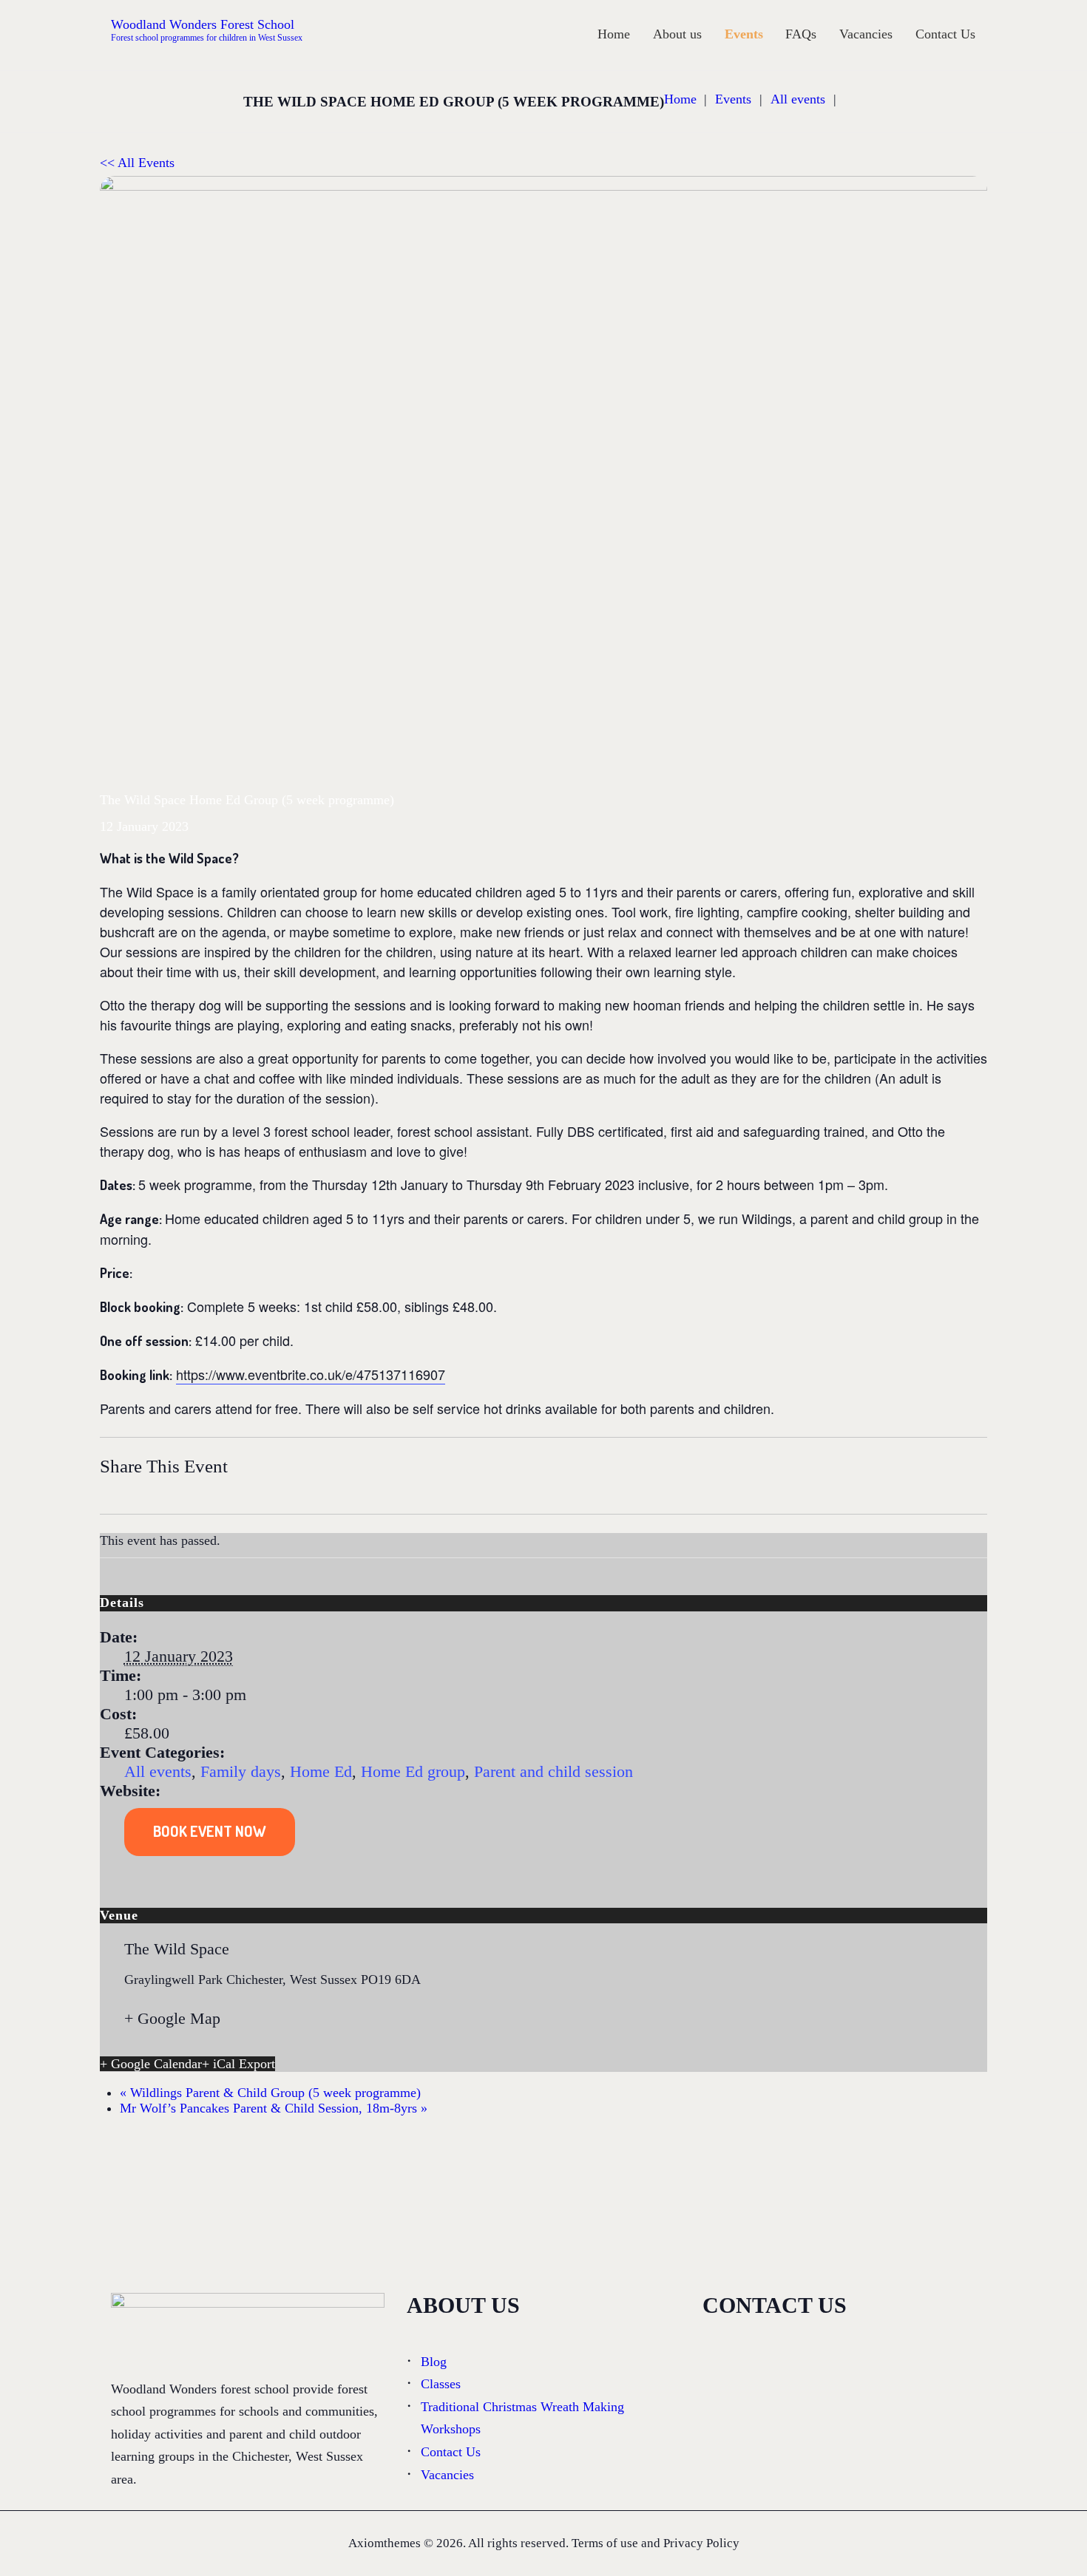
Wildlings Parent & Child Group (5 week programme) (270, 2093)
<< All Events (137, 163)
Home (680, 99)
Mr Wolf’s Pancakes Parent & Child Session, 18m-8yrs (274, 2108)
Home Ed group (413, 1771)
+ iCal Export (238, 2064)
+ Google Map (172, 2018)
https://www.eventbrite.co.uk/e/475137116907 (311, 1374)
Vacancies (447, 2475)
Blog (434, 2362)
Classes (441, 2384)
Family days (241, 1771)
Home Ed (321, 1771)
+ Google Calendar (151, 2064)
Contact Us (451, 2452)
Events (733, 99)
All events (798, 99)
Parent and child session (553, 1771)
